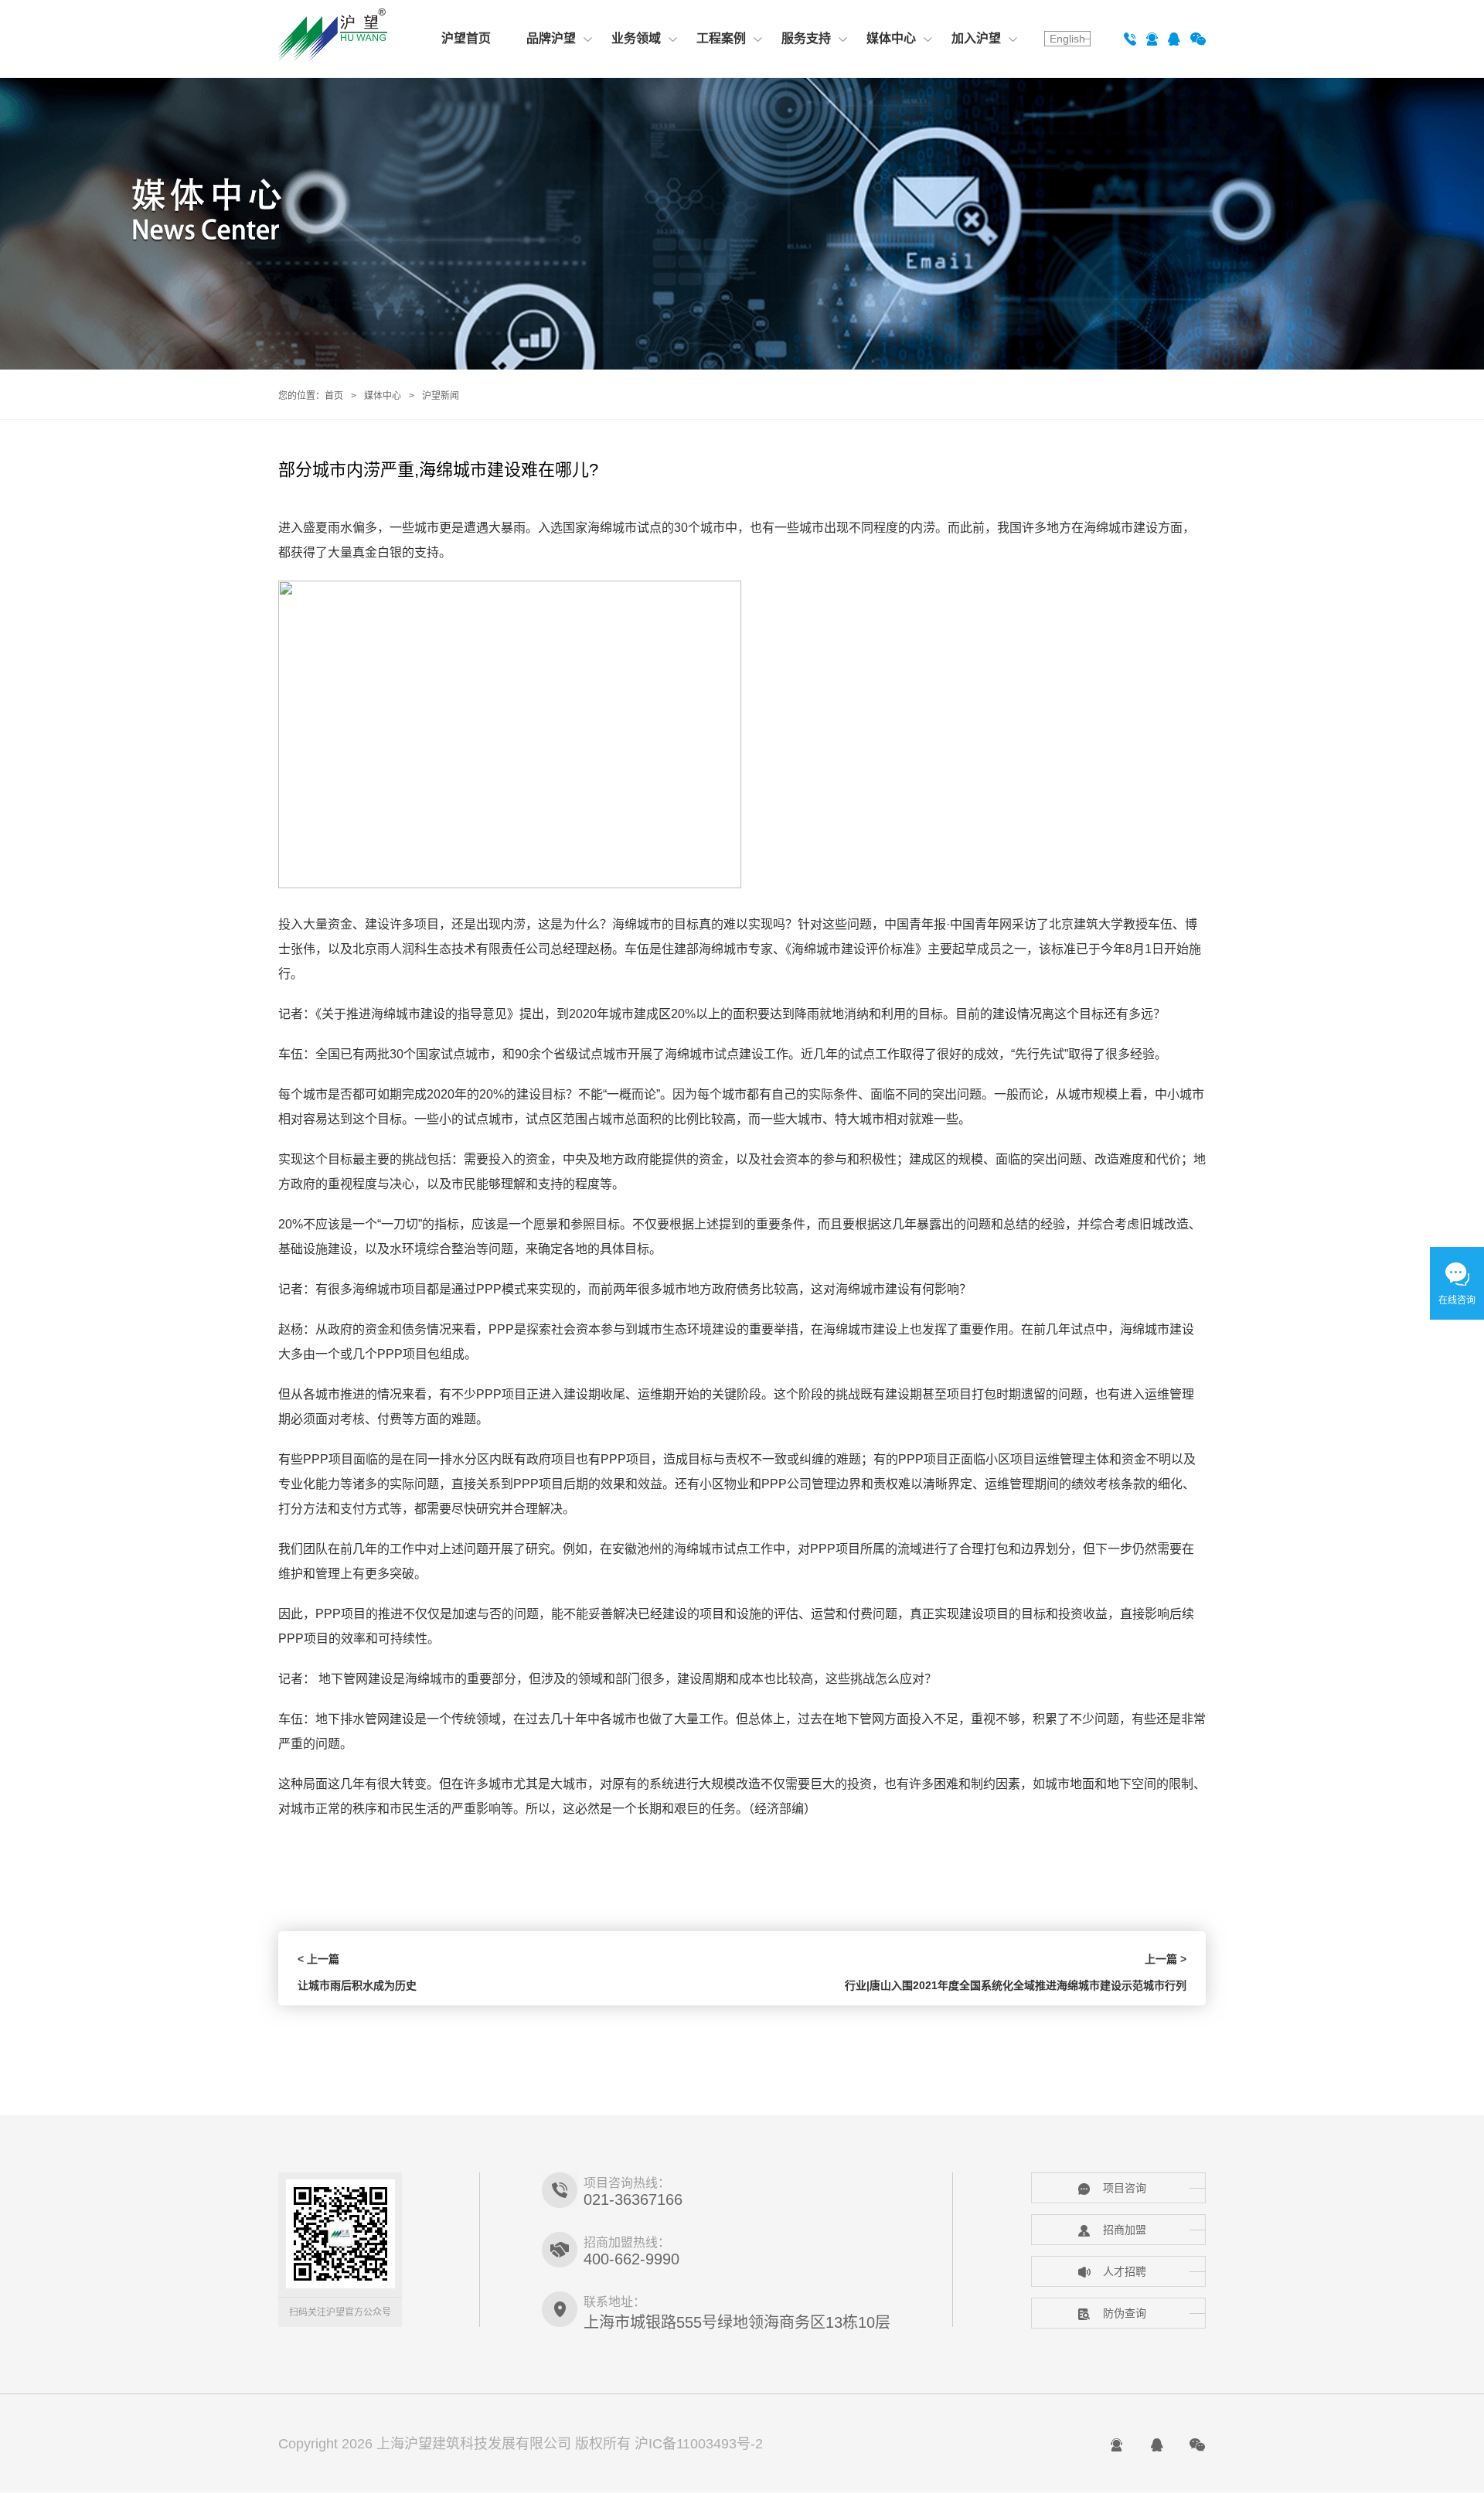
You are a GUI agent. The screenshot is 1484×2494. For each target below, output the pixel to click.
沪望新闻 (441, 396)
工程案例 (721, 38)
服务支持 (806, 38)
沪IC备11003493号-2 (699, 2444)
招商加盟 (1125, 2230)
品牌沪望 (551, 38)
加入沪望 (976, 38)
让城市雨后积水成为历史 (357, 1985)
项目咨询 (1125, 2188)
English (1067, 39)
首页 (334, 396)
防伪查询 (1125, 2313)
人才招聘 (1125, 2271)
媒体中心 (891, 38)
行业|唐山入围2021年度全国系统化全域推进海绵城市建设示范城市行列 (1016, 1985)
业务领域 (636, 38)
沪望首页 (466, 38)
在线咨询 (1457, 1300)
